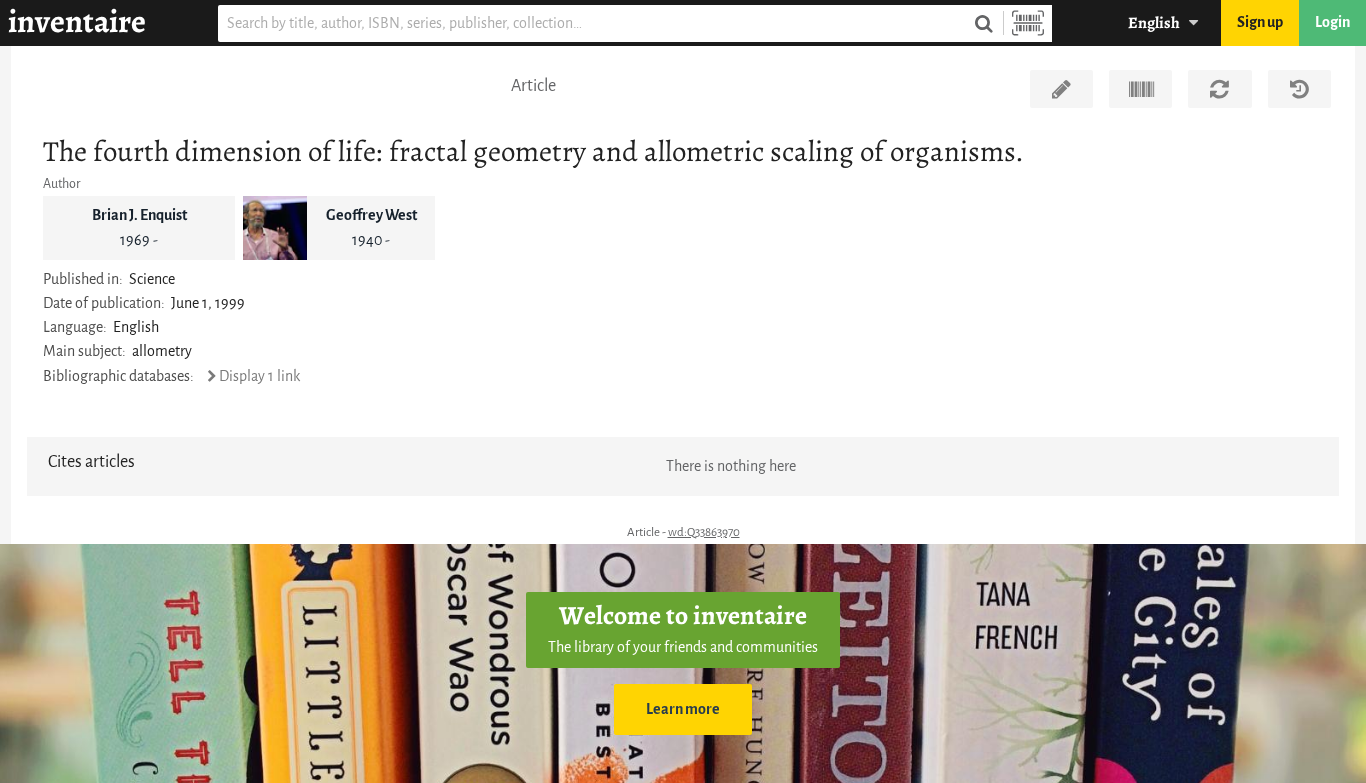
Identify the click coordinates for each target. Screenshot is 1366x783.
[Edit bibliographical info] (1061, 89)
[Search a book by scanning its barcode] (1028, 23)
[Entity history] (1299, 89)
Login (1332, 22)
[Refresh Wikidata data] (1219, 89)
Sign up (1260, 22)
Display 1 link (259, 376)
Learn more (683, 709)
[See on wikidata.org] (1140, 89)
